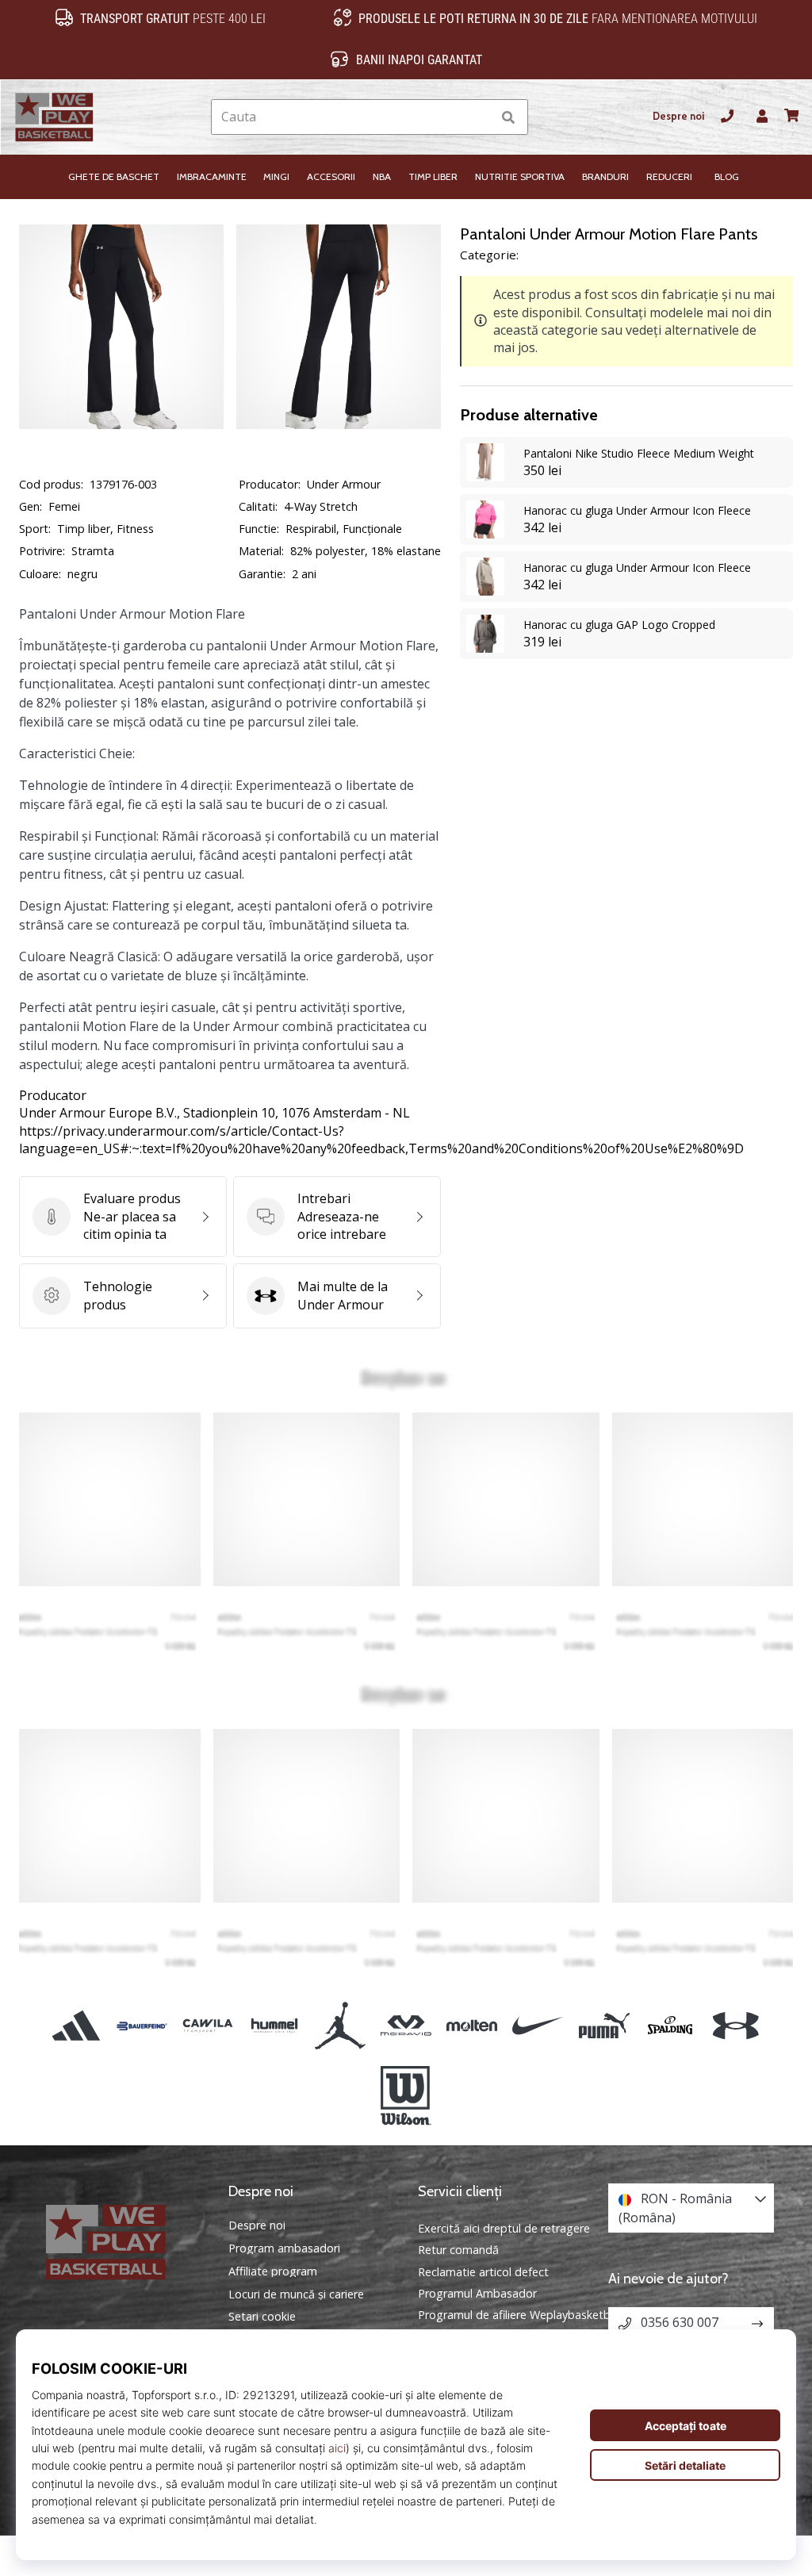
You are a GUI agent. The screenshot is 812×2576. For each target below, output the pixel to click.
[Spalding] (670, 2026)
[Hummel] (274, 2026)
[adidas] (76, 2026)
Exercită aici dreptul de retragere (504, 2228)
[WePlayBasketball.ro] (121, 2242)
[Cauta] (508, 117)
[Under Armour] (735, 2026)
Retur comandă (458, 2250)
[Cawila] (208, 2026)
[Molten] (472, 2026)
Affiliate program (273, 2271)
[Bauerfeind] (142, 2026)
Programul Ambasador (477, 2293)
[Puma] (604, 2026)
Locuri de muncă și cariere (296, 2294)
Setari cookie (262, 2317)
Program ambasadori (284, 2248)
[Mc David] (406, 2026)
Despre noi (678, 116)
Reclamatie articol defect (483, 2272)
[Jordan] (340, 2026)
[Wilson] (406, 2096)
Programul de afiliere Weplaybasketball (520, 2315)
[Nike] (538, 2026)
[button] (479, 117)
